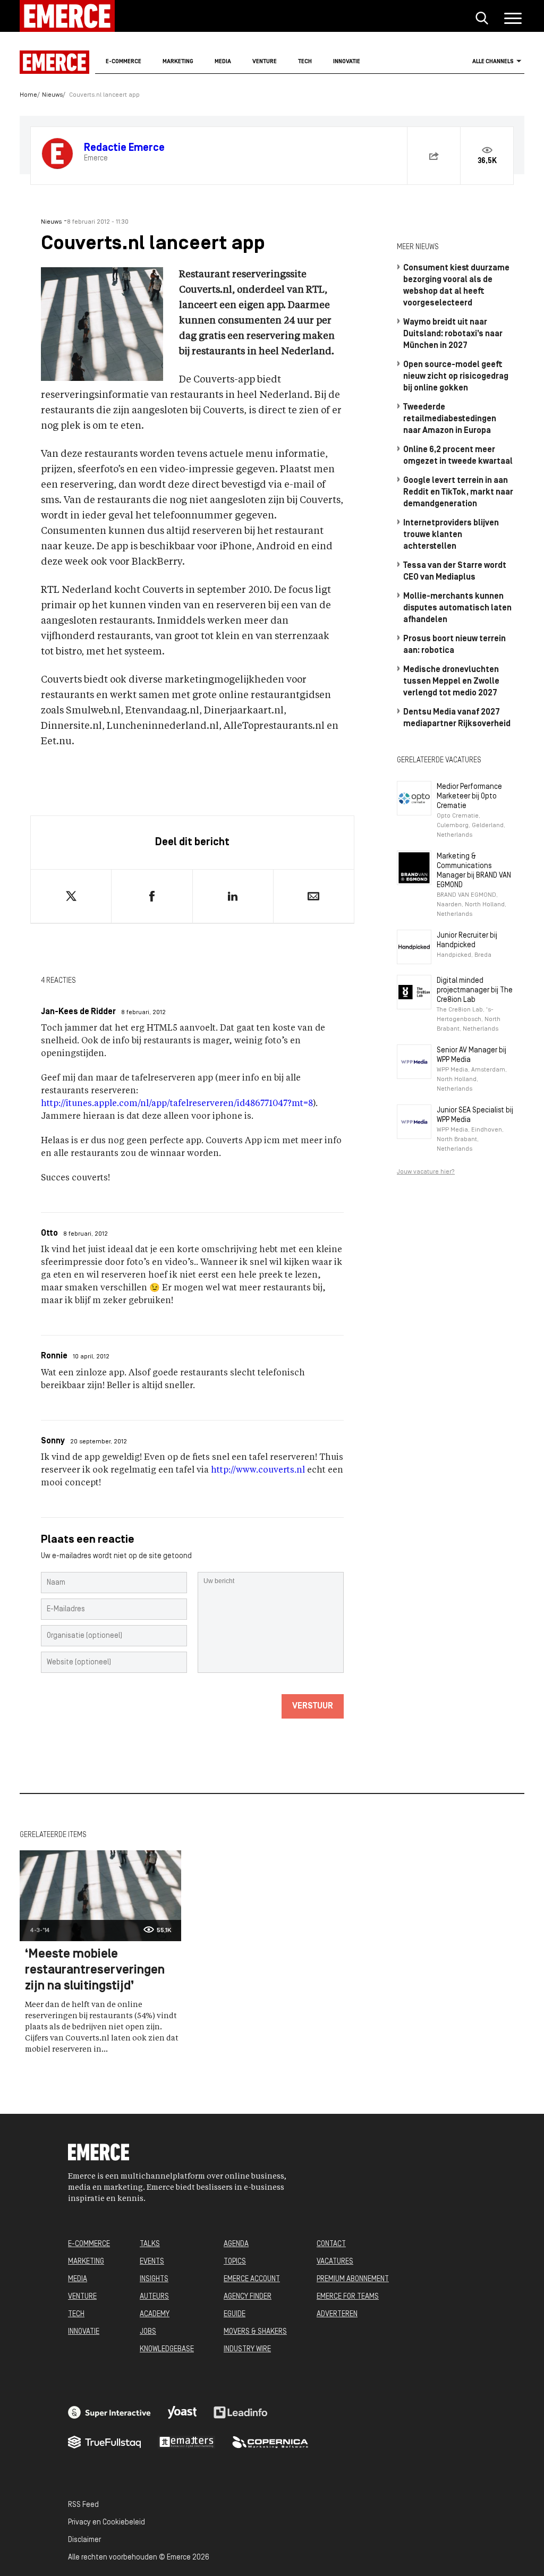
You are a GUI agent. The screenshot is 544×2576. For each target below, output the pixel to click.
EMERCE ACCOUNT (252, 2279)
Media (223, 62)
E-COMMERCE (89, 2244)
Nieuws (52, 95)
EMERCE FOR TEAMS (348, 2297)
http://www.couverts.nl (258, 1470)
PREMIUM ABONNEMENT (353, 2279)
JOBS (148, 2332)
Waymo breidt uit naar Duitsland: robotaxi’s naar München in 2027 (453, 334)
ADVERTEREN (337, 2314)
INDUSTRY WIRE (247, 2349)
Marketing (178, 62)
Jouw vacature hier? (426, 1172)
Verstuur (313, 1706)
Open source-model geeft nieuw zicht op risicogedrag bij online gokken (456, 377)
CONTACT (331, 2244)
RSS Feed (83, 2505)
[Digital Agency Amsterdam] (109, 2412)
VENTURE (82, 2297)
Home (28, 95)
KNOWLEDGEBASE (167, 2349)
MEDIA (78, 2279)
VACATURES (335, 2262)
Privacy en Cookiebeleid (107, 2523)
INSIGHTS (154, 2279)
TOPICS (235, 2262)
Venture (265, 62)
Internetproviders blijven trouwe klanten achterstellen (451, 535)
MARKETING (86, 2262)
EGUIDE (235, 2314)
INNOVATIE (84, 2332)
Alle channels (493, 62)
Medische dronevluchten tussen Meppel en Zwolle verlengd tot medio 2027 (451, 682)
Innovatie (347, 62)
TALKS (150, 2244)
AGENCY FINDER (248, 2297)
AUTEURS (154, 2297)
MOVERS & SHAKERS (255, 2332)
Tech (305, 62)
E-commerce (124, 62)
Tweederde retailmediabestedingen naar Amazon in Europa (450, 419)
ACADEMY (155, 2314)
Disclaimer (84, 2540)
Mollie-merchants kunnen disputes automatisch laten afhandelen (457, 608)
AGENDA (236, 2244)
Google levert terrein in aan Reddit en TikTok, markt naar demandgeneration (458, 492)
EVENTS (152, 2262)
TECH (76, 2314)
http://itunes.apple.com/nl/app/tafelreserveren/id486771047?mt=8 (177, 1104)
